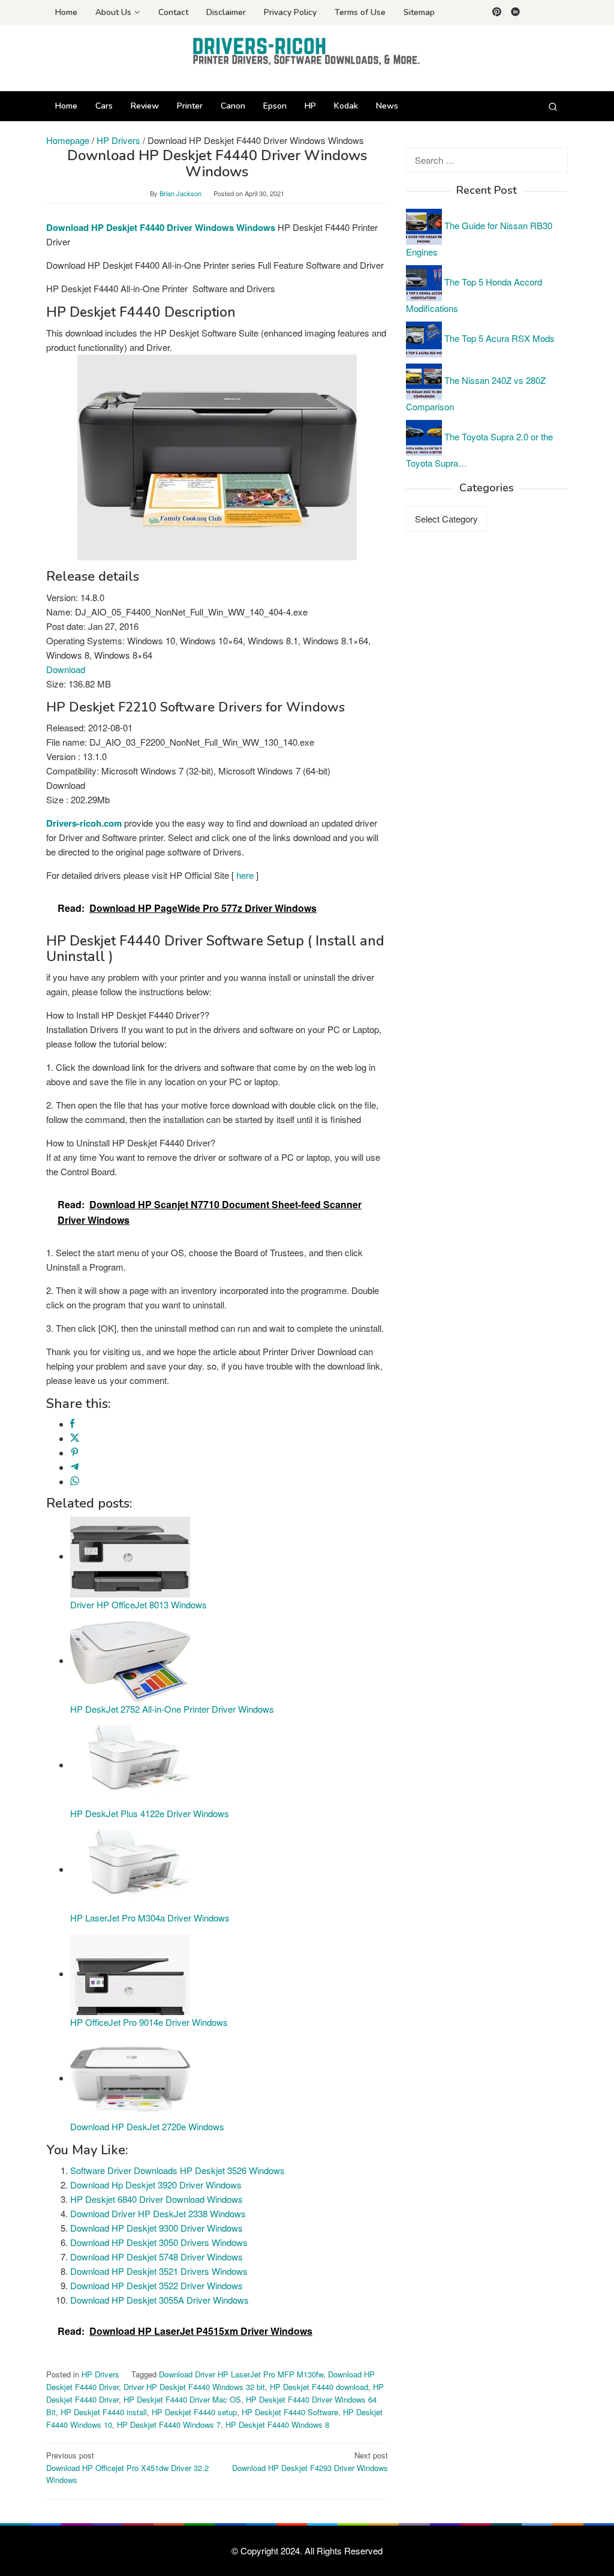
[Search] (553, 106)
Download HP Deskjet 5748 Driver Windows (156, 2257)
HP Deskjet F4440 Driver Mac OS (182, 2399)
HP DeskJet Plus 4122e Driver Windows (150, 1813)
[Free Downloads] (307, 51)
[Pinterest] (497, 13)
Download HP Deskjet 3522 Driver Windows (156, 2285)
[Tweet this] (75, 1438)
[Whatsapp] (75, 1481)
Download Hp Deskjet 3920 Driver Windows (156, 2185)
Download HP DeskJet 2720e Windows (147, 2126)
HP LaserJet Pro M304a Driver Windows (150, 1918)
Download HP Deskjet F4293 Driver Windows (310, 2461)
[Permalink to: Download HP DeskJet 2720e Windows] (130, 2078)
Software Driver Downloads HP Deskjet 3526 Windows (177, 2170)
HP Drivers (100, 2374)
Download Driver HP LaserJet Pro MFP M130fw (241, 2374)
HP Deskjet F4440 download (319, 2387)
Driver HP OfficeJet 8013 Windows (139, 1604)
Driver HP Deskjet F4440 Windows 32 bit (194, 2387)
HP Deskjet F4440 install (104, 2412)
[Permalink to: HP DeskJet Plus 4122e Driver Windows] (130, 1765)
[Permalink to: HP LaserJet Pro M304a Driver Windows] (130, 1869)
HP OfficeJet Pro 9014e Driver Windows (149, 2022)
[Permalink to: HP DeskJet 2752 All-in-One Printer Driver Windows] (130, 1660)
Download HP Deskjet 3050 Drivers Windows (159, 2242)
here (245, 875)
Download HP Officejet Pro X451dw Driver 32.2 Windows (127, 2468)
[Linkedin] (515, 13)
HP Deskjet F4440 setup (194, 2412)
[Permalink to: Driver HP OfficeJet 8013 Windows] (130, 1556)
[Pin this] (75, 1453)
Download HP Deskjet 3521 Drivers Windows (159, 2271)
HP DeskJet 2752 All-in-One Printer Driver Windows (172, 1709)
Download (66, 669)
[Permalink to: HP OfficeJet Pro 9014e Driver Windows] (130, 1973)
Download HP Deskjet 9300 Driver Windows (156, 2228)
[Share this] (72, 1424)
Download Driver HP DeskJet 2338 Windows (158, 2213)
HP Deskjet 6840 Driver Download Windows (156, 2199)
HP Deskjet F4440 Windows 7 (169, 2425)
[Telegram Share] (75, 1467)
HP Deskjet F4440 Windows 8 (277, 2425)
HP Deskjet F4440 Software (290, 2412)
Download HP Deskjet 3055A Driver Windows (159, 2300)
